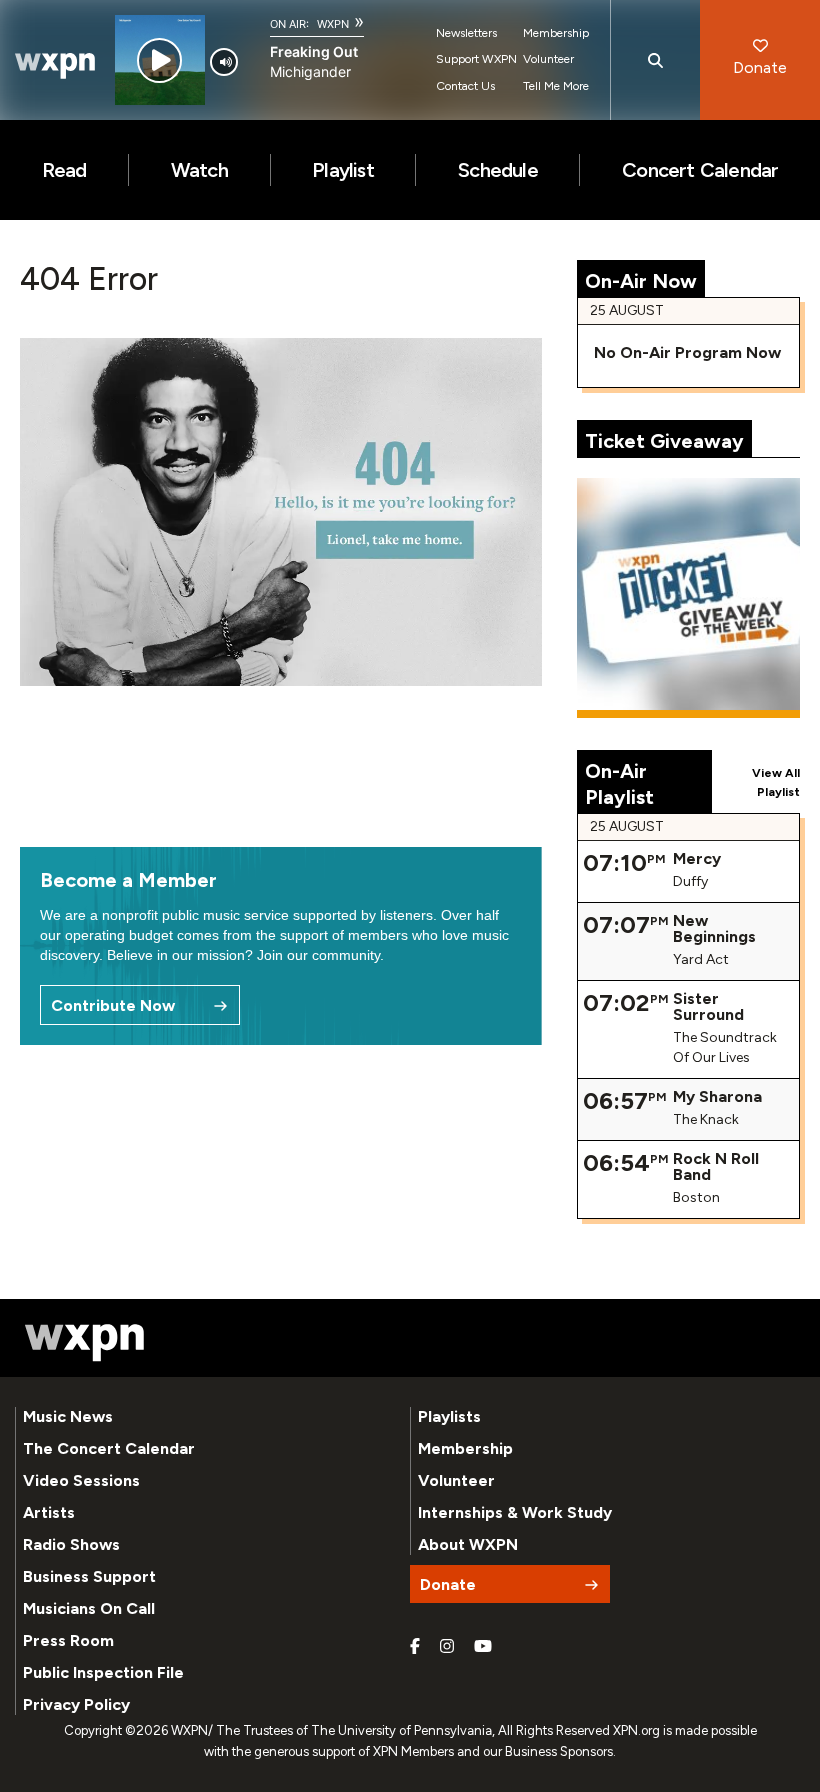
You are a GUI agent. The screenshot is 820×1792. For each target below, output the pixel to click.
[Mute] (224, 62)
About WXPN (468, 1544)
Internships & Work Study (515, 1512)
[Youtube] (483, 1647)
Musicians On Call (89, 1608)
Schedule (498, 170)
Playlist (343, 170)
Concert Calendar (700, 170)
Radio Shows (71, 1544)
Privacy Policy (76, 1704)
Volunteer (548, 59)
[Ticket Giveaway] (689, 598)
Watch (199, 170)
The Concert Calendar (109, 1448)
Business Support (89, 1576)
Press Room (68, 1640)
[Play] (159, 60)
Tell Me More (556, 86)
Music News (68, 1416)
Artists (49, 1512)
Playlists (449, 1416)
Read (64, 170)
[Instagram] (447, 1647)
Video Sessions (81, 1480)
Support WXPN (476, 59)
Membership (556, 33)
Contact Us (465, 86)
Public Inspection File (103, 1672)
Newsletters (466, 33)
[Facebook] (415, 1647)
